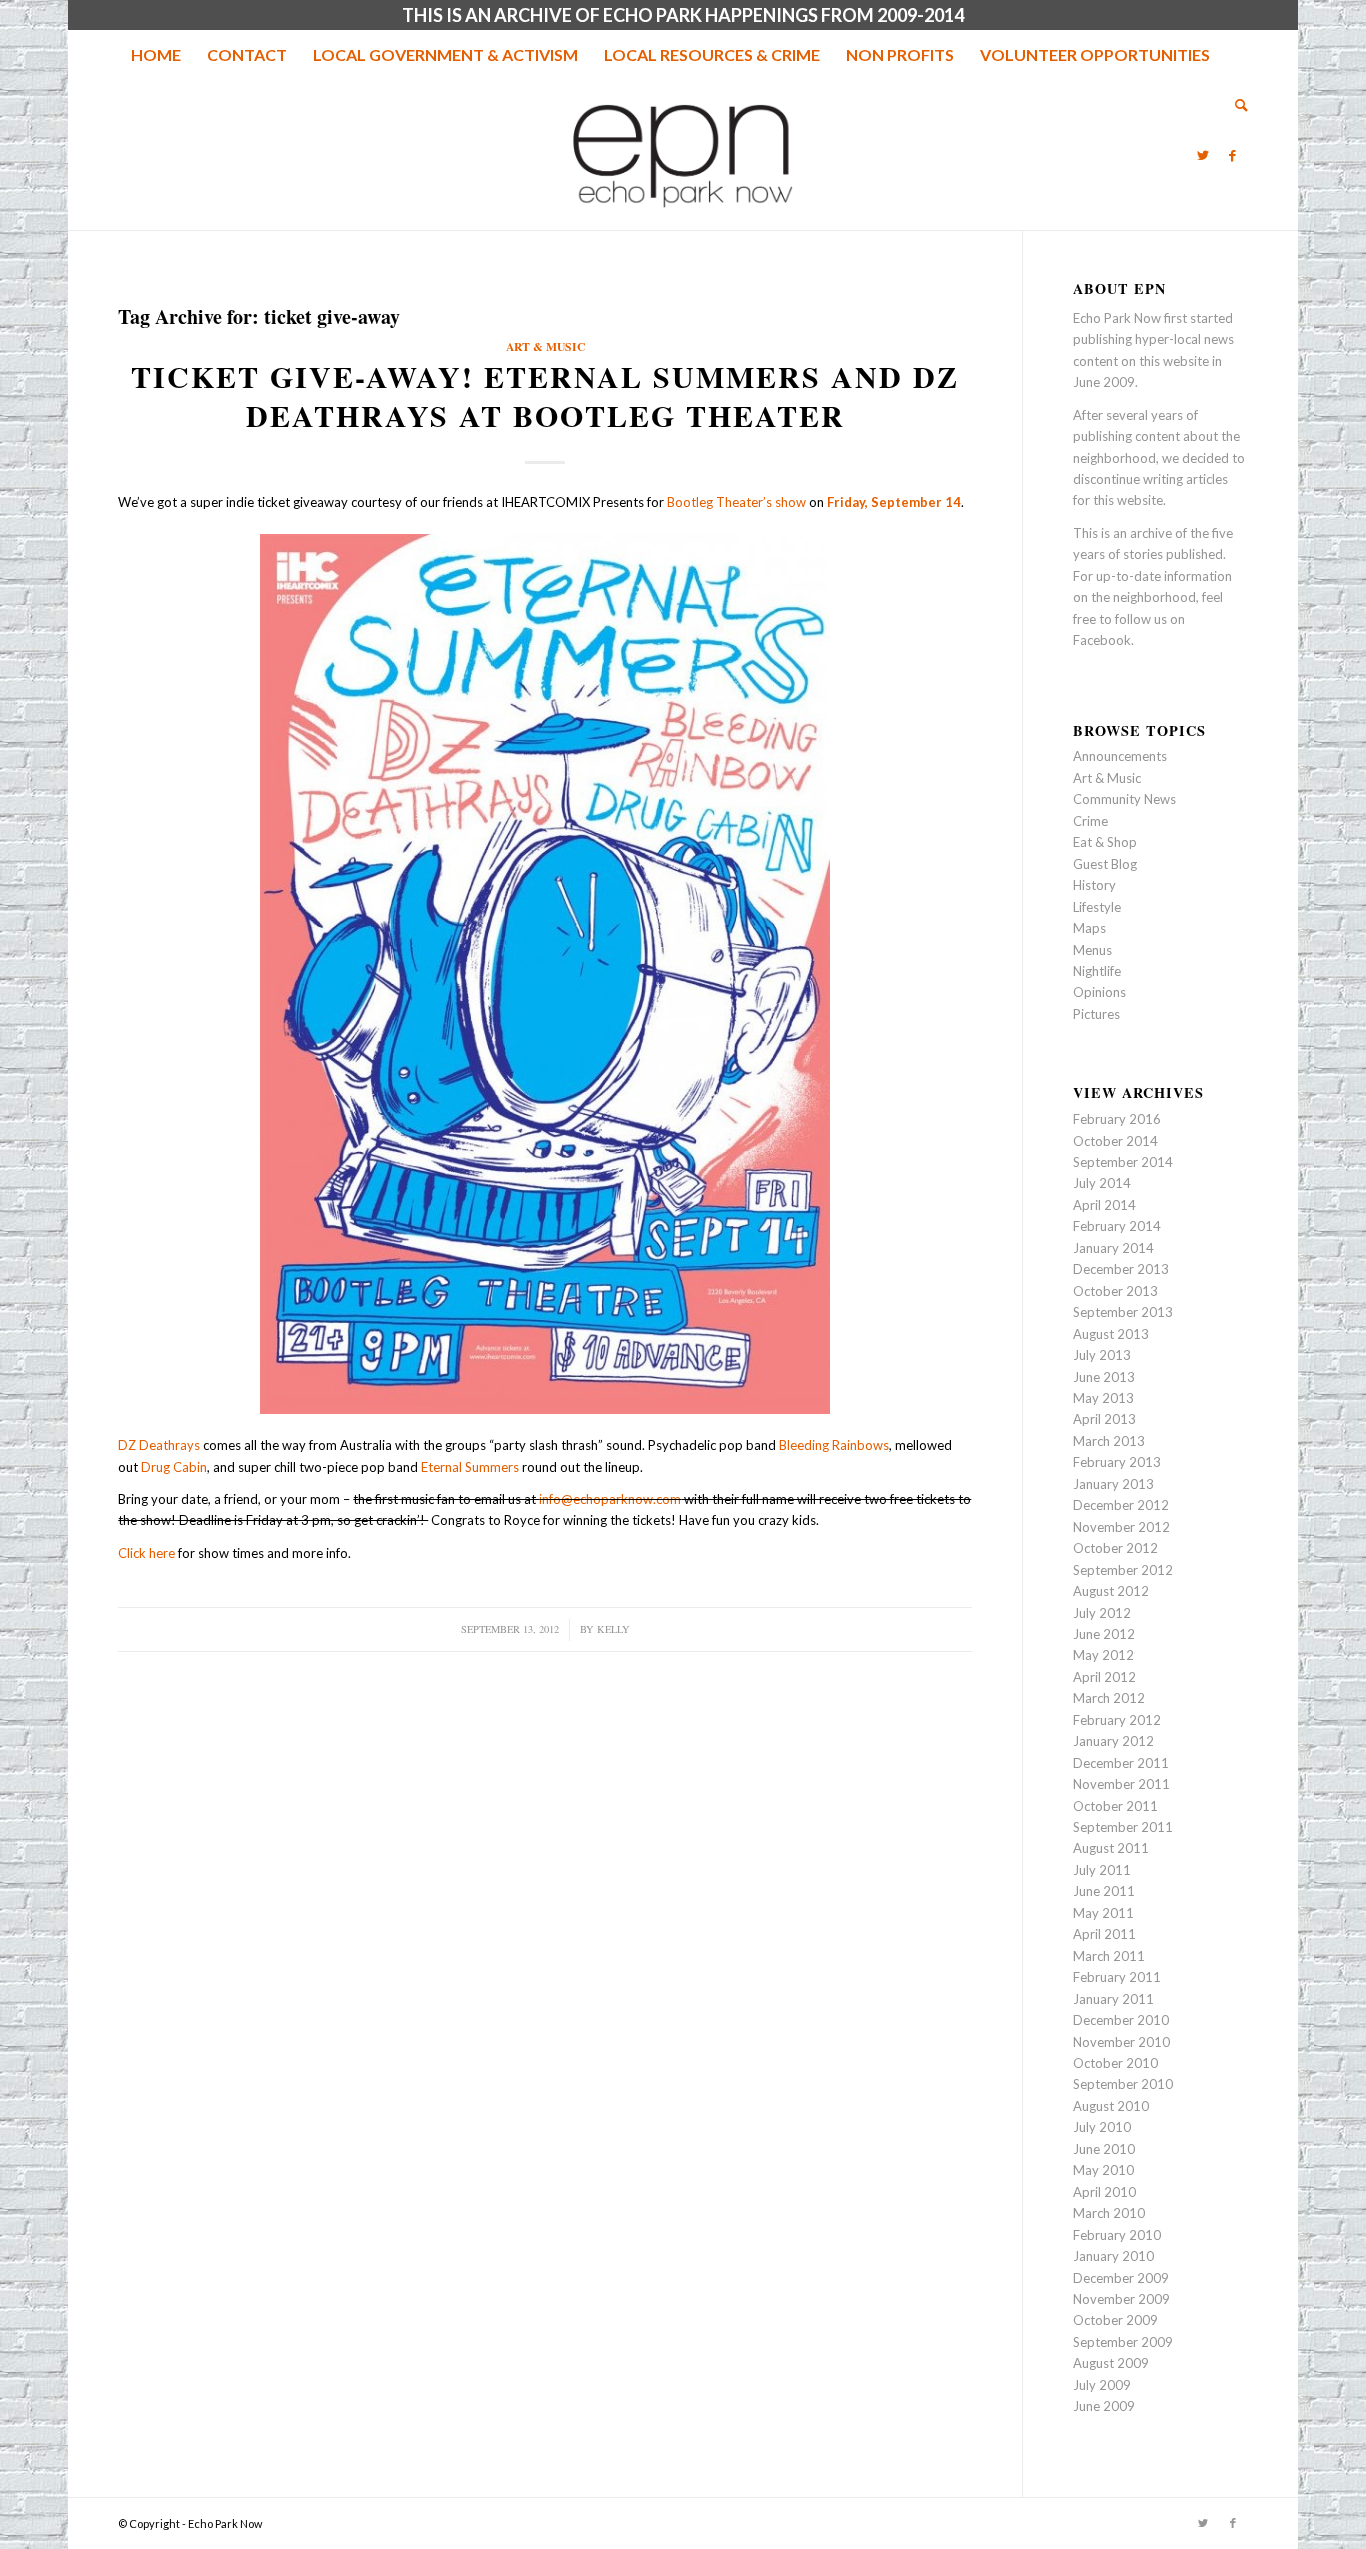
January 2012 (1113, 1741)
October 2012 (1115, 1548)
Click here (146, 1553)
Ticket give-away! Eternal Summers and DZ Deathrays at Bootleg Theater (545, 395)
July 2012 (1102, 1613)
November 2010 (1121, 2042)
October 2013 (1115, 1291)
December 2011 (1121, 1763)
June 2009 (1104, 2406)
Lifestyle (1097, 907)
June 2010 (1104, 2149)
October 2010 (1115, 2063)
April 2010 (1104, 2192)
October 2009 (1115, 2320)
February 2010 (1117, 2235)
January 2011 (1113, 1999)
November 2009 (1121, 2299)
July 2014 (1102, 1183)
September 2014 (1123, 1162)
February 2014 (1117, 1226)
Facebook (1102, 640)
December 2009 (1121, 2278)
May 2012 (1103, 1655)
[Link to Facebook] (1233, 155)
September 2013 (1123, 1312)
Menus (1092, 950)
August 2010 (1111, 2106)
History (1094, 885)
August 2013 (1111, 1334)
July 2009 (1102, 2385)
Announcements (1120, 756)
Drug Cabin (174, 1467)
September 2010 (1123, 2084)
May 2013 (1103, 1398)
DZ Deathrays (159, 1445)
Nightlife (1097, 971)
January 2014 (1113, 1248)
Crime (1090, 821)
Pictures (1096, 1014)
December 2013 (1121, 1269)
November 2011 (1121, 1784)
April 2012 (1104, 1677)
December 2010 (1121, 2020)
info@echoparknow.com (610, 1499)
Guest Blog (1105, 864)
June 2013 (1104, 1377)
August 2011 (1111, 1848)
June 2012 (1104, 1634)
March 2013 (1109, 1441)
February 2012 (1117, 1720)
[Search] (1235, 105)
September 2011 (1123, 1827)
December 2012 (1121, 1505)
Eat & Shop (1105, 842)
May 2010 (1103, 2170)
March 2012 (1109, 1698)
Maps (1089, 928)
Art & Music (545, 346)
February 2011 (1117, 1977)
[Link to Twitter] (1203, 155)
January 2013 (1113, 1484)
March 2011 (1109, 1956)
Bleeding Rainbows (834, 1445)
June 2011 (1104, 1891)
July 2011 (1102, 1870)
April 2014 (1104, 1205)
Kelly (613, 1629)
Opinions (1099, 992)
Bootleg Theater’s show (736, 502)
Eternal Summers (470, 1467)
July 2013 (1102, 1355)
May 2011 (1103, 1913)
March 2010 (1109, 2213)
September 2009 (1123, 2342)
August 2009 (1111, 2363)
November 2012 (1121, 1527)
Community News (1124, 799)
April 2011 (1104, 1934)
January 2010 (1113, 2256)
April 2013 (1104, 1419)
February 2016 (1117, 1119)
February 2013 (1117, 1462)
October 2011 (1115, 1806)
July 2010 (1102, 2127)
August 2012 (1111, 1591)
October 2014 (1115, 1141)
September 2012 (1123, 1570)
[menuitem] (156, 55)
